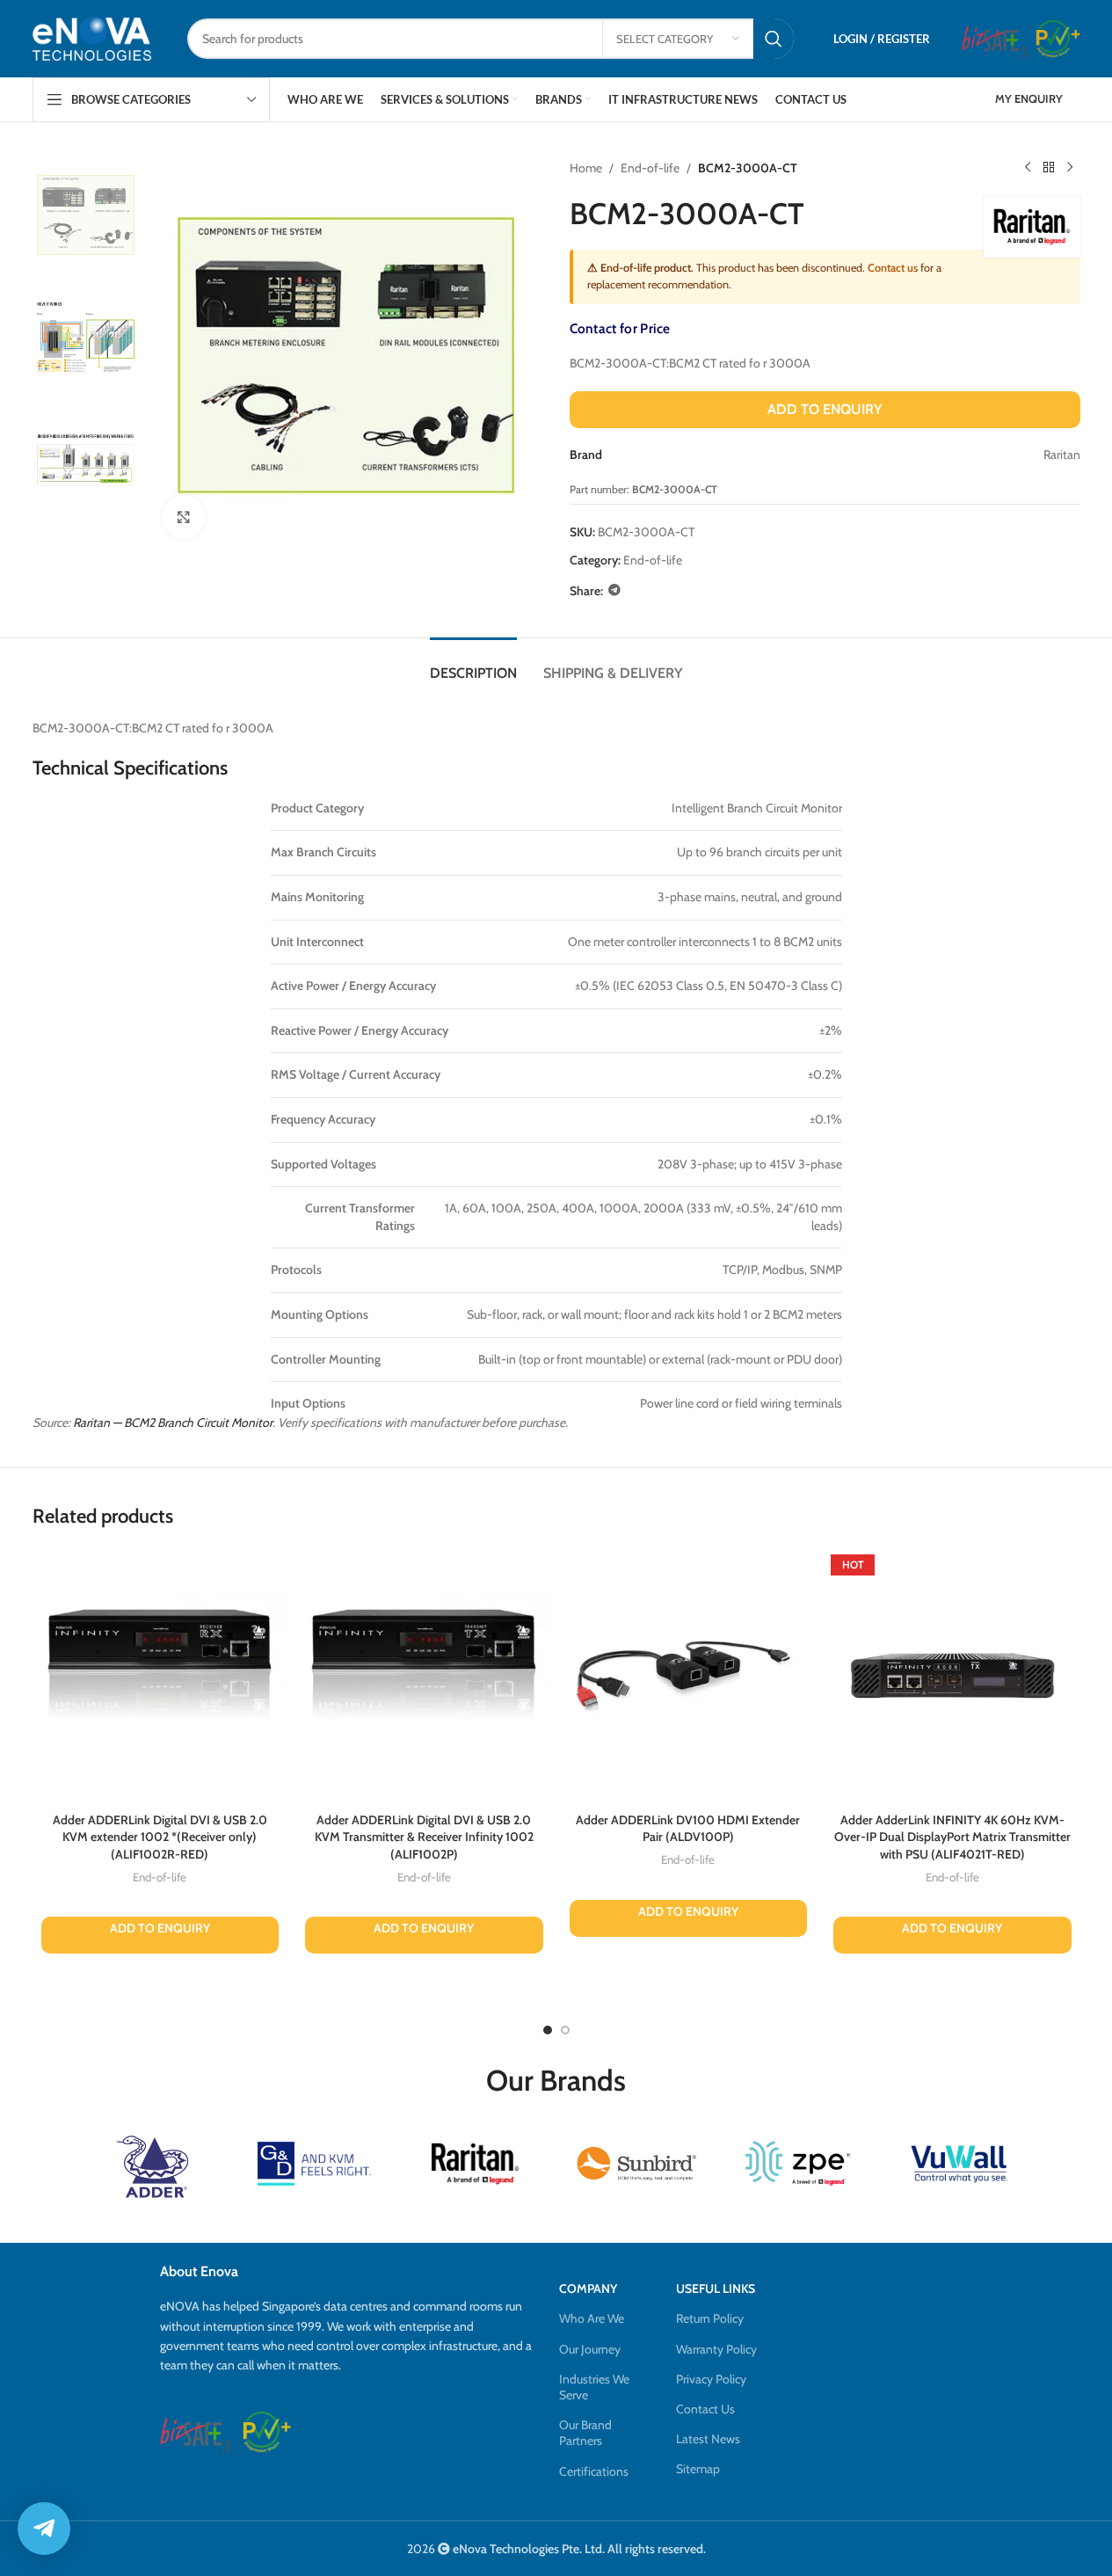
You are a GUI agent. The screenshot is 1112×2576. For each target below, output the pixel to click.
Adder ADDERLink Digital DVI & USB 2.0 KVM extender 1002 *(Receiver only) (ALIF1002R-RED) (160, 1837)
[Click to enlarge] (184, 517)
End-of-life (650, 168)
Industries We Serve (594, 2387)
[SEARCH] (774, 39)
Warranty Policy (716, 2349)
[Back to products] (1049, 168)
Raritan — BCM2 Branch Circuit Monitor (173, 1423)
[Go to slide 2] (565, 2030)
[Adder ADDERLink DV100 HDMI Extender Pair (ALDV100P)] (689, 1676)
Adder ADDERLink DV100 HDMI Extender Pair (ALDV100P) (688, 1829)
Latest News (708, 2439)
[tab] (473, 664)
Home (586, 168)
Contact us (893, 268)
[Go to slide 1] (548, 2030)
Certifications (594, 2471)
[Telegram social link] (614, 590)
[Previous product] (1028, 168)
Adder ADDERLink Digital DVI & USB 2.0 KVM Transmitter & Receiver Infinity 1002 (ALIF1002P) (424, 1837)
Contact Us (705, 2409)
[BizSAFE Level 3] (994, 39)
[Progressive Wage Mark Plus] (1058, 39)
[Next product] (1070, 168)
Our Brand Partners (585, 2433)
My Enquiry (1029, 98)
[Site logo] (92, 38)
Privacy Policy (711, 2379)
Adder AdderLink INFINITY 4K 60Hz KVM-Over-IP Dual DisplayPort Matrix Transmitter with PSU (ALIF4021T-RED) (952, 1837)
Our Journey (590, 2349)
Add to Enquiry (825, 409)
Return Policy (710, 2318)
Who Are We (592, 2318)
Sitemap (698, 2469)
